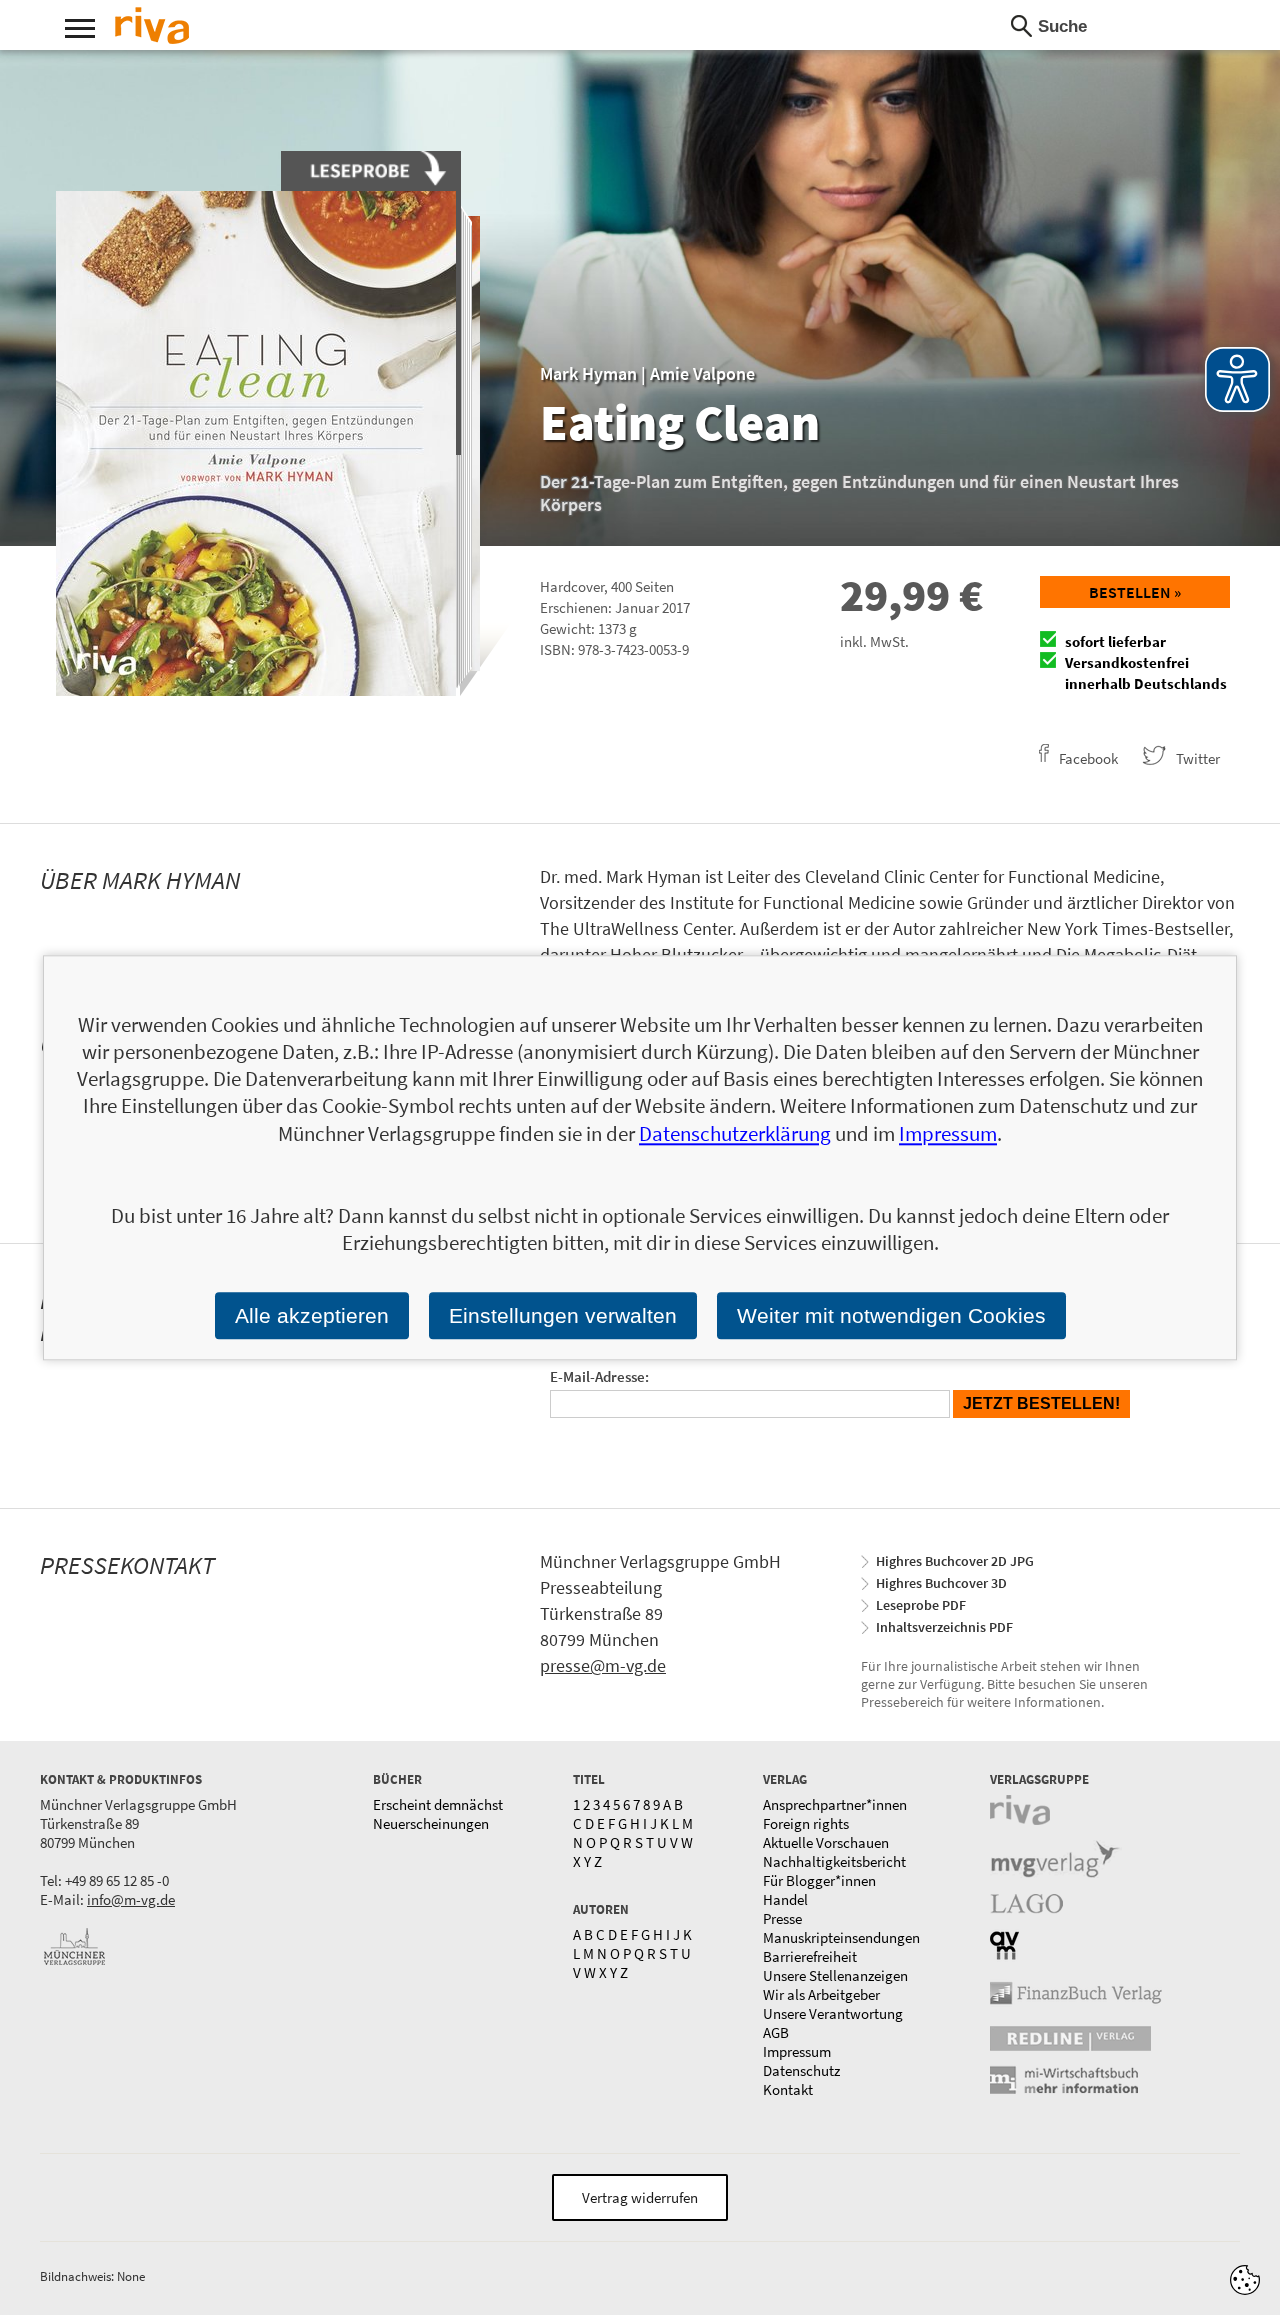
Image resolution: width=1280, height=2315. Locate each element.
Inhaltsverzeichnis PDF (944, 1627)
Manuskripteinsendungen (841, 1937)
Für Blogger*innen (819, 1880)
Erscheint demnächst (438, 1804)
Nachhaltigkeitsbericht (834, 1861)
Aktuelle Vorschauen (826, 1842)
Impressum (797, 2051)
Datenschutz (801, 2070)
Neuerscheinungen (431, 1823)
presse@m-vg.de (603, 1665)
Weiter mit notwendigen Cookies (891, 1315)
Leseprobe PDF (921, 1605)
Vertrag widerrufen (640, 2197)
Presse (782, 1918)
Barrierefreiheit (810, 1956)
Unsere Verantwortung (833, 2013)
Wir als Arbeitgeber (821, 1994)
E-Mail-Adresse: (599, 1376)
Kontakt (788, 2089)
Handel (785, 1899)
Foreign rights (806, 1823)
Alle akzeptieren (312, 1315)
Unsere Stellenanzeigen (835, 1975)
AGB (776, 2032)
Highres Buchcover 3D (941, 1583)
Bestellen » (1135, 592)
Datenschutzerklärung (735, 1133)
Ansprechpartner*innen (835, 1804)
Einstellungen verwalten (563, 1315)
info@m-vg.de (131, 1899)
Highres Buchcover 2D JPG (955, 1561)
